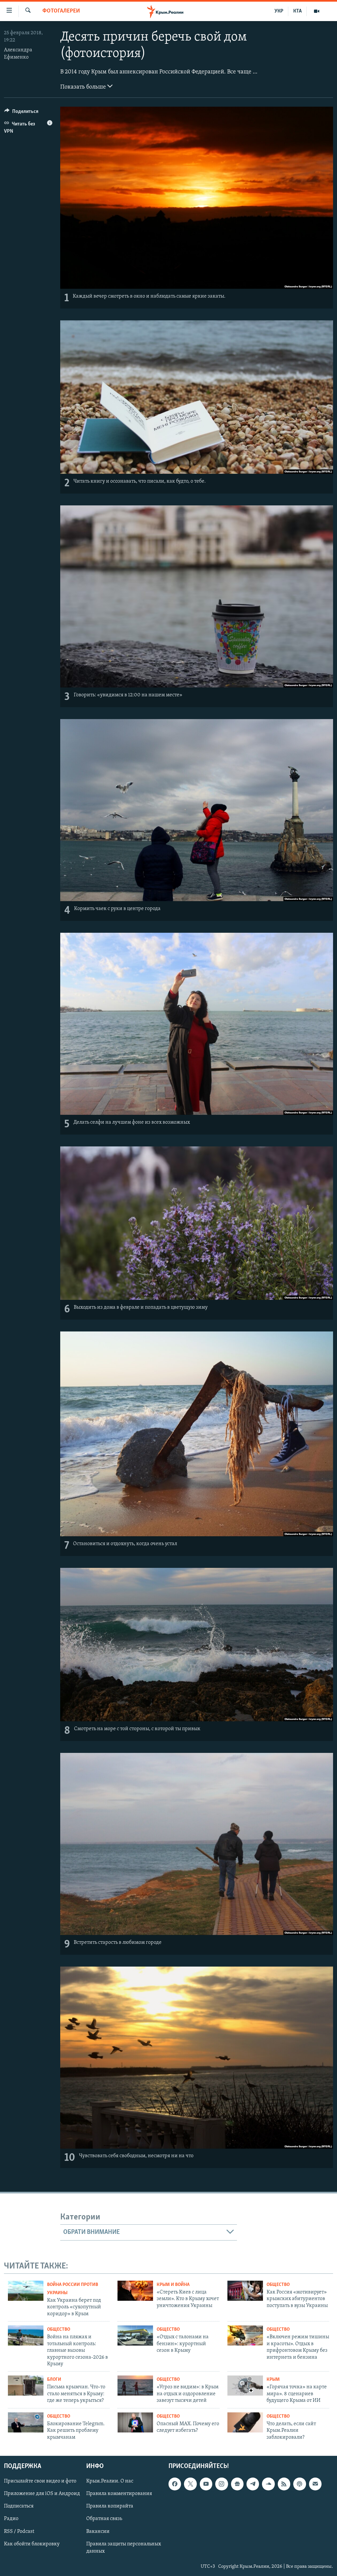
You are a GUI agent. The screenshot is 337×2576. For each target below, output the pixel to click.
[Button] (21, 113)
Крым (273, 2380)
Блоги (54, 2380)
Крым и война (173, 2285)
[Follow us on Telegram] (253, 2484)
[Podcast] (299, 2484)
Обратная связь (104, 2519)
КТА (298, 11)
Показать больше (84, 87)
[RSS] (284, 2484)
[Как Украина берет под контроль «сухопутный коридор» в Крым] (26, 2291)
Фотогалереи (61, 11)
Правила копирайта (110, 2506)
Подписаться (19, 2506)
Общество (278, 2285)
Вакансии (98, 2532)
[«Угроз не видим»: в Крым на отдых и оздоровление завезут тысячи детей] (135, 2386)
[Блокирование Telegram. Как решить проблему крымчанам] (26, 2422)
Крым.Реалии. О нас (110, 2481)
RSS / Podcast (19, 2532)
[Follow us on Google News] (237, 2484)
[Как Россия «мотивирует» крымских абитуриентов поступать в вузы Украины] (245, 2291)
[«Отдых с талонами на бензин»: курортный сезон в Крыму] (135, 2335)
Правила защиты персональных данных (124, 2548)
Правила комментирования (119, 2494)
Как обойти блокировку (32, 2544)
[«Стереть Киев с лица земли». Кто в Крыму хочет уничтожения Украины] (135, 2291)
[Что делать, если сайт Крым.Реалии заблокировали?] (245, 2422)
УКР (279, 11)
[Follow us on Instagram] (221, 2484)
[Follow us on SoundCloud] (268, 2484)
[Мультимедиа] (317, 11)
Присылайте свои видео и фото (40, 2481)
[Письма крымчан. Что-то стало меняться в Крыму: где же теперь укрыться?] (26, 2386)
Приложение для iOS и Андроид (42, 2494)
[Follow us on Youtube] (206, 2484)
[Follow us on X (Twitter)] (190, 2484)
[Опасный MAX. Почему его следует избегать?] (135, 2422)
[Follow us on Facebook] (175, 2484)
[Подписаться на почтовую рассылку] (315, 2484)
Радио (11, 2519)
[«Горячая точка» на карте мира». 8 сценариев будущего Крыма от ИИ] (245, 2386)
